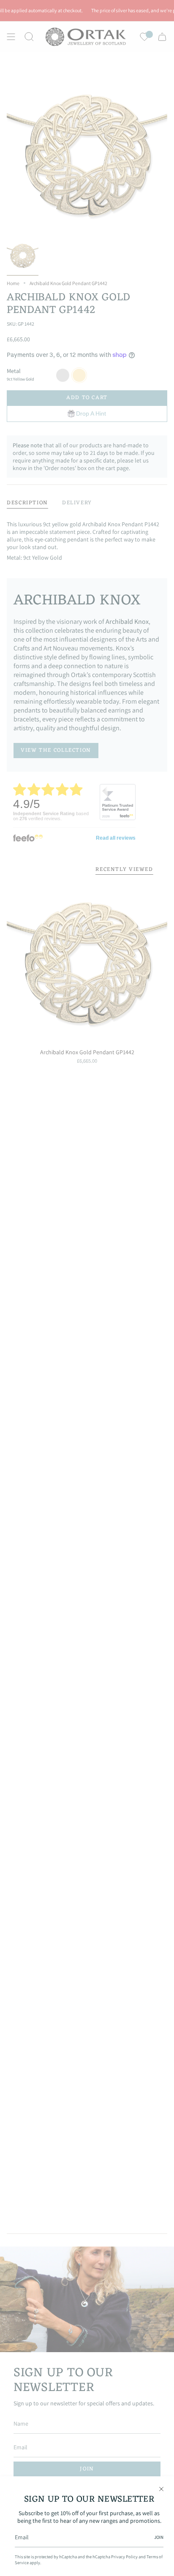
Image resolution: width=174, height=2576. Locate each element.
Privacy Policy (124, 2557)
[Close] (161, 2489)
